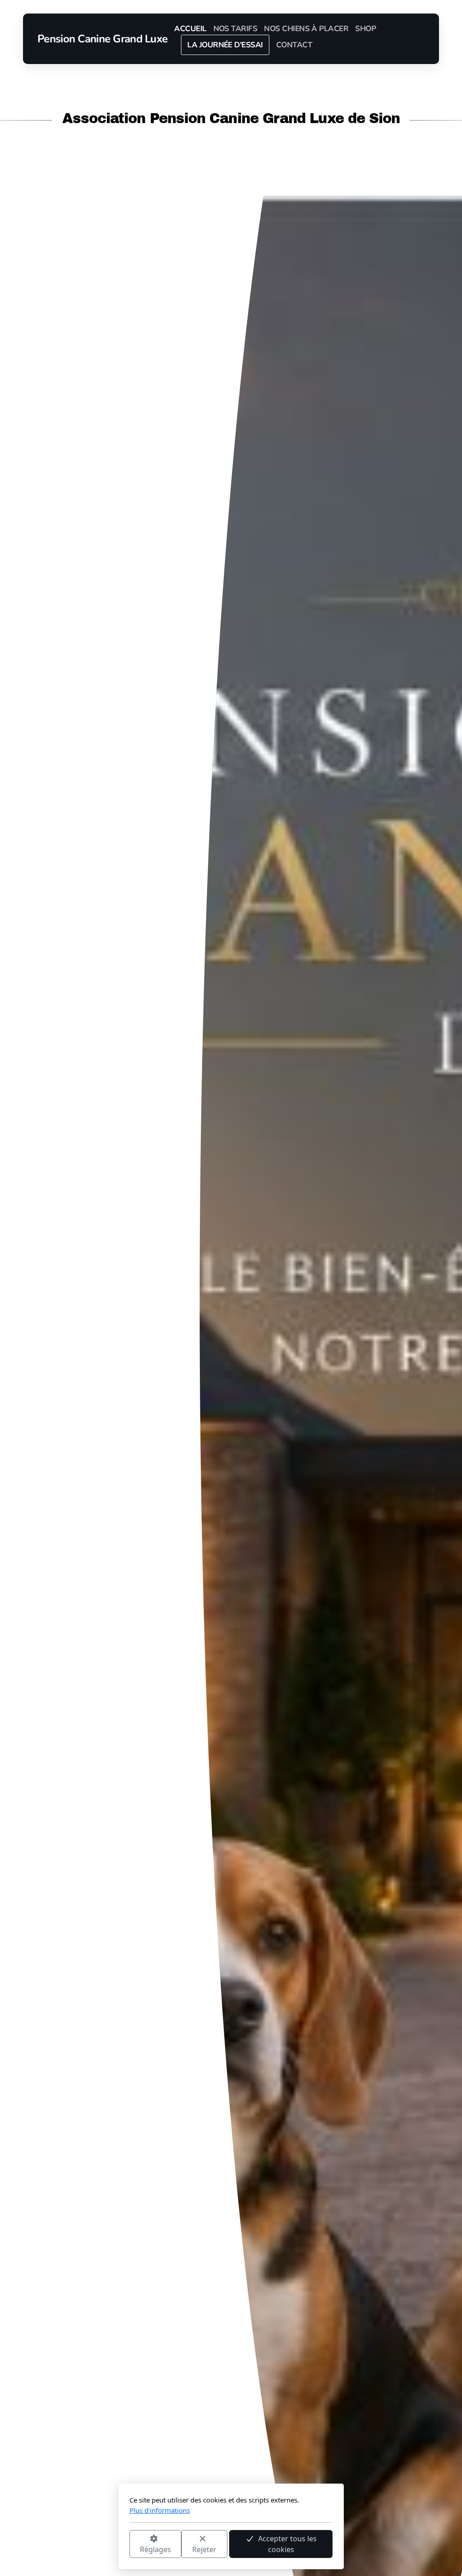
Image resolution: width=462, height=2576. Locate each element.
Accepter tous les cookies (287, 2544)
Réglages (155, 2549)
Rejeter (204, 2549)
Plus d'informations (160, 2510)
